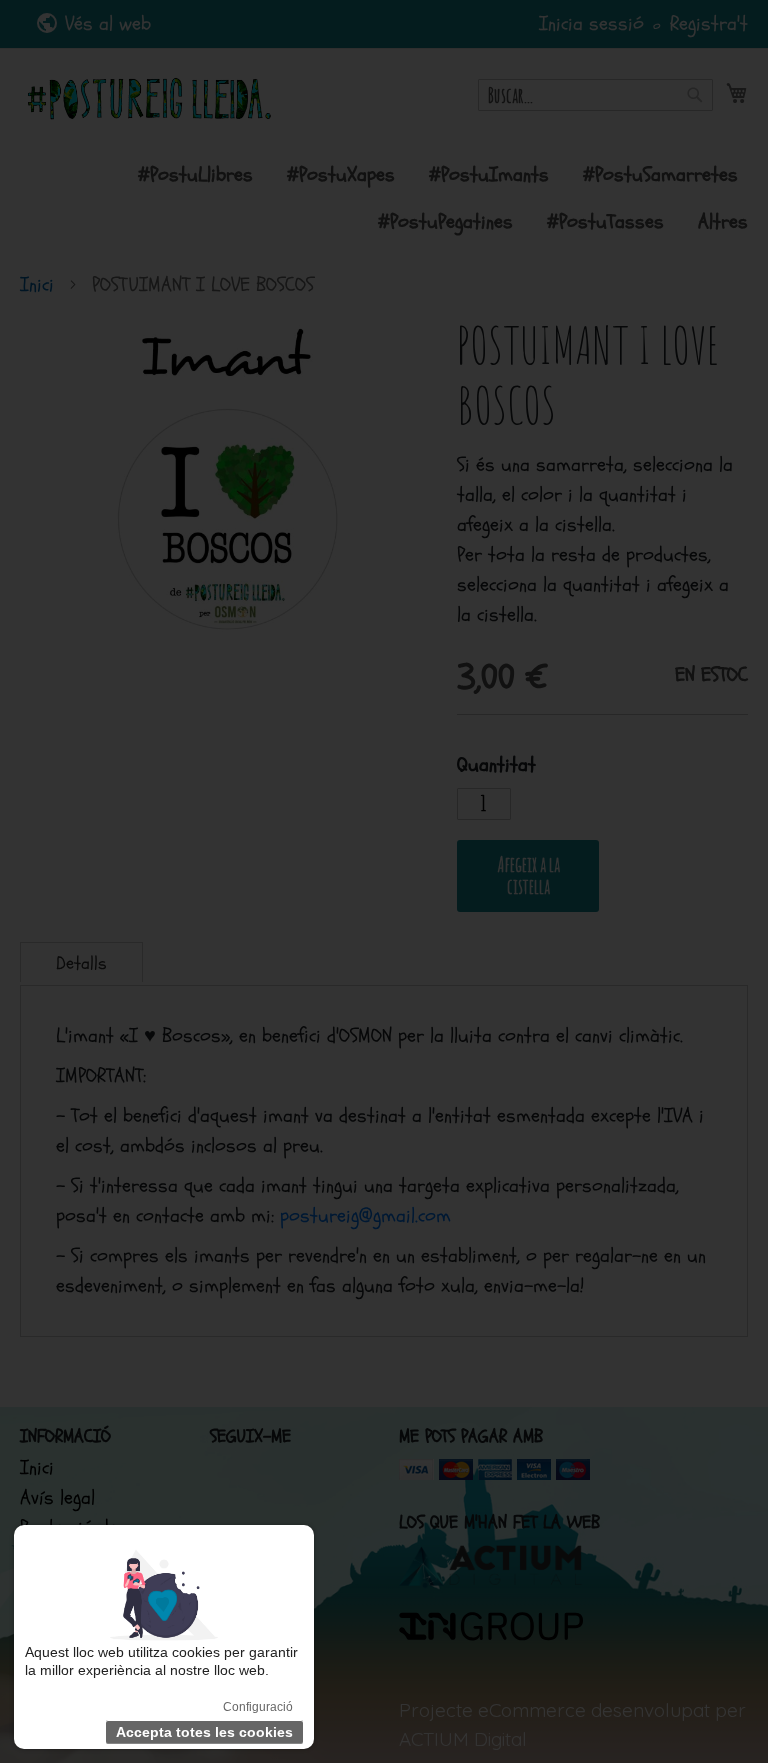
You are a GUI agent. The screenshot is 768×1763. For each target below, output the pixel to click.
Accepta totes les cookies (204, 1732)
